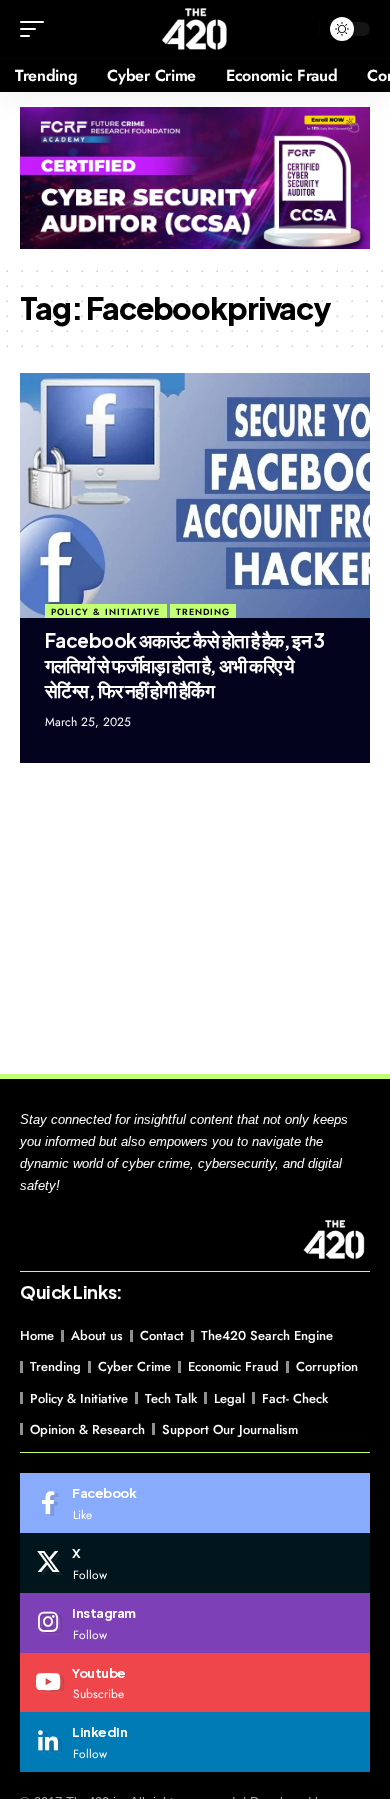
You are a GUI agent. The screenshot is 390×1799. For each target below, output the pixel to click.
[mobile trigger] (37, 29)
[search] (299, 29)
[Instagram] (195, 1623)
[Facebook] (195, 1503)
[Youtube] (195, 1683)
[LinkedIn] (195, 1742)
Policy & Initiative (105, 611)
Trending (203, 611)
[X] (195, 1563)
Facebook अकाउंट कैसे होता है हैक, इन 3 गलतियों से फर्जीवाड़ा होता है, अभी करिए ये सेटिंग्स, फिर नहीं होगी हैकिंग (184, 664)
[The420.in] (195, 29)
